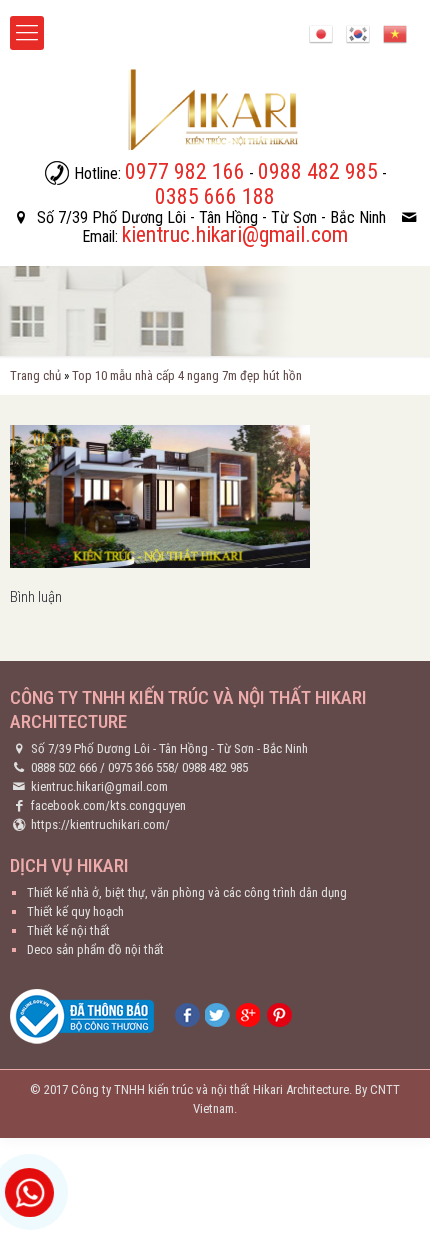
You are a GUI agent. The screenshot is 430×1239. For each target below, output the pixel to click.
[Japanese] (321, 32)
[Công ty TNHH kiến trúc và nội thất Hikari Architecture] (215, 109)
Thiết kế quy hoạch (75, 911)
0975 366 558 (141, 767)
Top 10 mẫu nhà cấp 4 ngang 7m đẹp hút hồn (187, 375)
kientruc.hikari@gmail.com (99, 786)
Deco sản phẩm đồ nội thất (95, 949)
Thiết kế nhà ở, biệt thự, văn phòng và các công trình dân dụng (187, 892)
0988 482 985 (215, 767)
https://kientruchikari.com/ (100, 824)
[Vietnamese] (395, 32)
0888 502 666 (64, 767)
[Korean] (358, 32)
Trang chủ (35, 375)
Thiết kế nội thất (68, 930)
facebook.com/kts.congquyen (108, 805)
